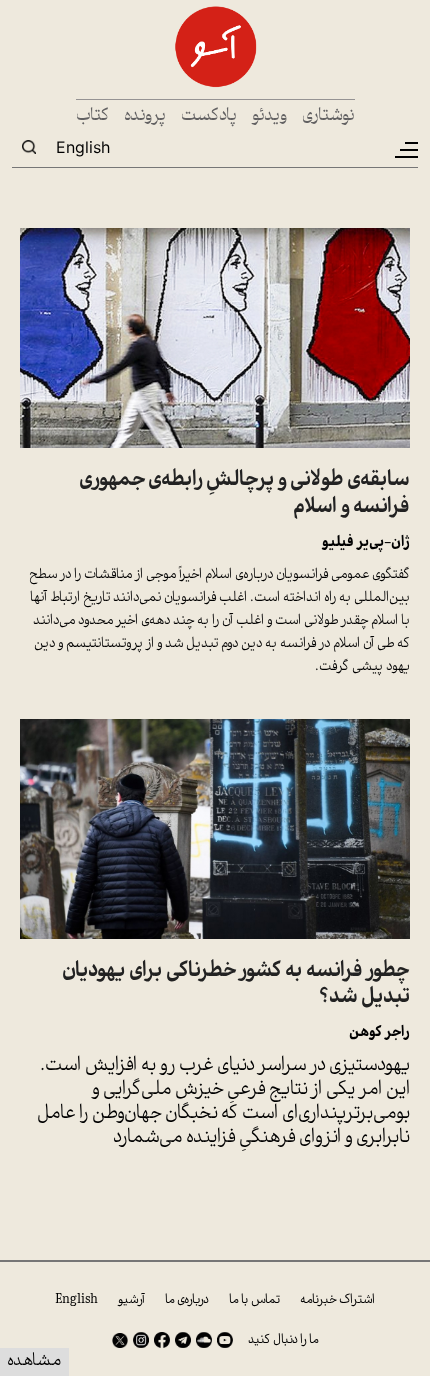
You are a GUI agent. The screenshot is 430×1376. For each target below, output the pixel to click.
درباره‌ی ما (187, 1300)
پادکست (209, 116)
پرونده (145, 116)
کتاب (92, 116)
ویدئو (269, 116)
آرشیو (131, 1300)
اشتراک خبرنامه (337, 1300)
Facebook (162, 1340)
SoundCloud (204, 1340)
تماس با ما (254, 1300)
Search (29, 147)
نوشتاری (328, 116)
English (83, 147)
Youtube (225, 1340)
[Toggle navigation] (405, 150)
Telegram (183, 1340)
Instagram (141, 1340)
